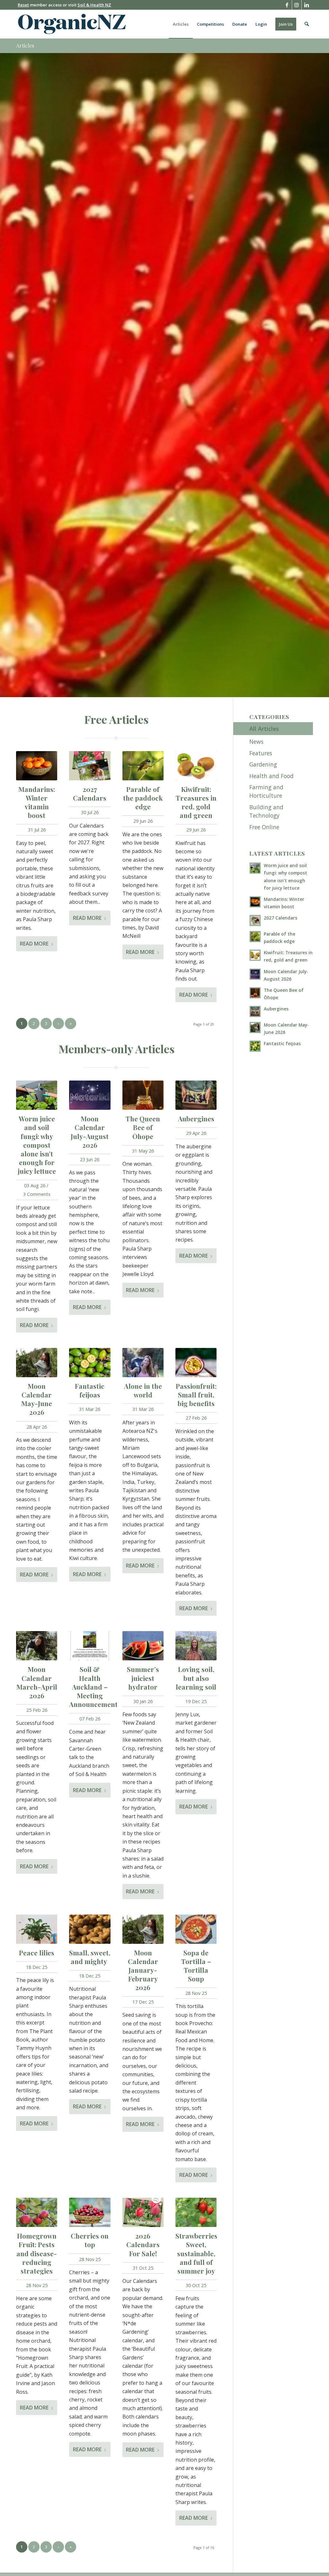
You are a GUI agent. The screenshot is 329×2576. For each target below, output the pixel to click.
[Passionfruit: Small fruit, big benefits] (196, 1363)
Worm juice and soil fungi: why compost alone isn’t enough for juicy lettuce (37, 1144)
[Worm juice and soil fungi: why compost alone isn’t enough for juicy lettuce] (37, 1095)
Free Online (264, 827)
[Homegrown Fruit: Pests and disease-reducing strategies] (37, 2212)
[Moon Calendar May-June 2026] (37, 1363)
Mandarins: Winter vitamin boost (37, 802)
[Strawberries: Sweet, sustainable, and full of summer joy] (196, 2212)
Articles (25, 45)
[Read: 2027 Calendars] (255, 920)
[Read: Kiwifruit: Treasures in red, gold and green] (255, 955)
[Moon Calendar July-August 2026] (90, 1095)
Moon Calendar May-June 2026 (37, 1399)
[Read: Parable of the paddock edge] (255, 937)
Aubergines (196, 1118)
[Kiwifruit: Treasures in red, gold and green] (196, 766)
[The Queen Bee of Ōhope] (143, 1095)
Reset (23, 5)
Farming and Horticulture (266, 791)
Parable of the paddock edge (143, 798)
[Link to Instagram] (297, 5)
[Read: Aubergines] (255, 1011)
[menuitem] (181, 24)
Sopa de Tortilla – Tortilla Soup (196, 1966)
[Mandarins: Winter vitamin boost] (37, 766)
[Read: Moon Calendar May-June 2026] (255, 1028)
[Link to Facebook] (287, 5)
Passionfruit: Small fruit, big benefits (196, 1395)
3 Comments (37, 1194)
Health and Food (271, 776)
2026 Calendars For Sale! (143, 2244)
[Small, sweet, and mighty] (90, 1929)
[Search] (307, 24)
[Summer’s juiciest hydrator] (143, 1646)
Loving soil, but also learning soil (196, 1678)
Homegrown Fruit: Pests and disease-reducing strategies (37, 2253)
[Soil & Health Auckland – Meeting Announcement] (90, 1646)
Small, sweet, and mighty (90, 1957)
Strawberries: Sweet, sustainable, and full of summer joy (197, 2253)
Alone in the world (143, 1390)
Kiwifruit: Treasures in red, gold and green (196, 802)
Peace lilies (37, 1952)
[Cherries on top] (90, 2212)
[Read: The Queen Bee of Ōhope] (255, 993)
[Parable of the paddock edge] (143, 766)
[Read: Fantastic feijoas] (255, 1046)
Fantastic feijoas (90, 1390)
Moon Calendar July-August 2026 (90, 1131)
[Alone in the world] (143, 1363)
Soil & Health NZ (94, 5)
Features (261, 753)
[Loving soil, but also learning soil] (196, 1646)
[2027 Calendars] (90, 766)
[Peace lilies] (37, 1929)
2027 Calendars (90, 793)
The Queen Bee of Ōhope (143, 1127)
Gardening (263, 764)
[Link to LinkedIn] (307, 5)
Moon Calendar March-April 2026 (37, 1682)
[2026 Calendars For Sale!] (143, 2212)
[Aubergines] (196, 1095)
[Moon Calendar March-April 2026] (37, 1646)
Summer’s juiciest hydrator (143, 1678)
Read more (34, 944)
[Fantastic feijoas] (90, 1363)
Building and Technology (266, 811)
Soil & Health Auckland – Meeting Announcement (93, 1686)
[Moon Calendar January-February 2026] (143, 1929)
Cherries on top (90, 2240)
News (256, 741)
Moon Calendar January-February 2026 (143, 1970)
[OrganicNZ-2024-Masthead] (72, 24)
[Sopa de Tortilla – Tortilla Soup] (196, 1929)
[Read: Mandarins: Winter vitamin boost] (255, 902)
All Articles (264, 729)
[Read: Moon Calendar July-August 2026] (255, 974)
